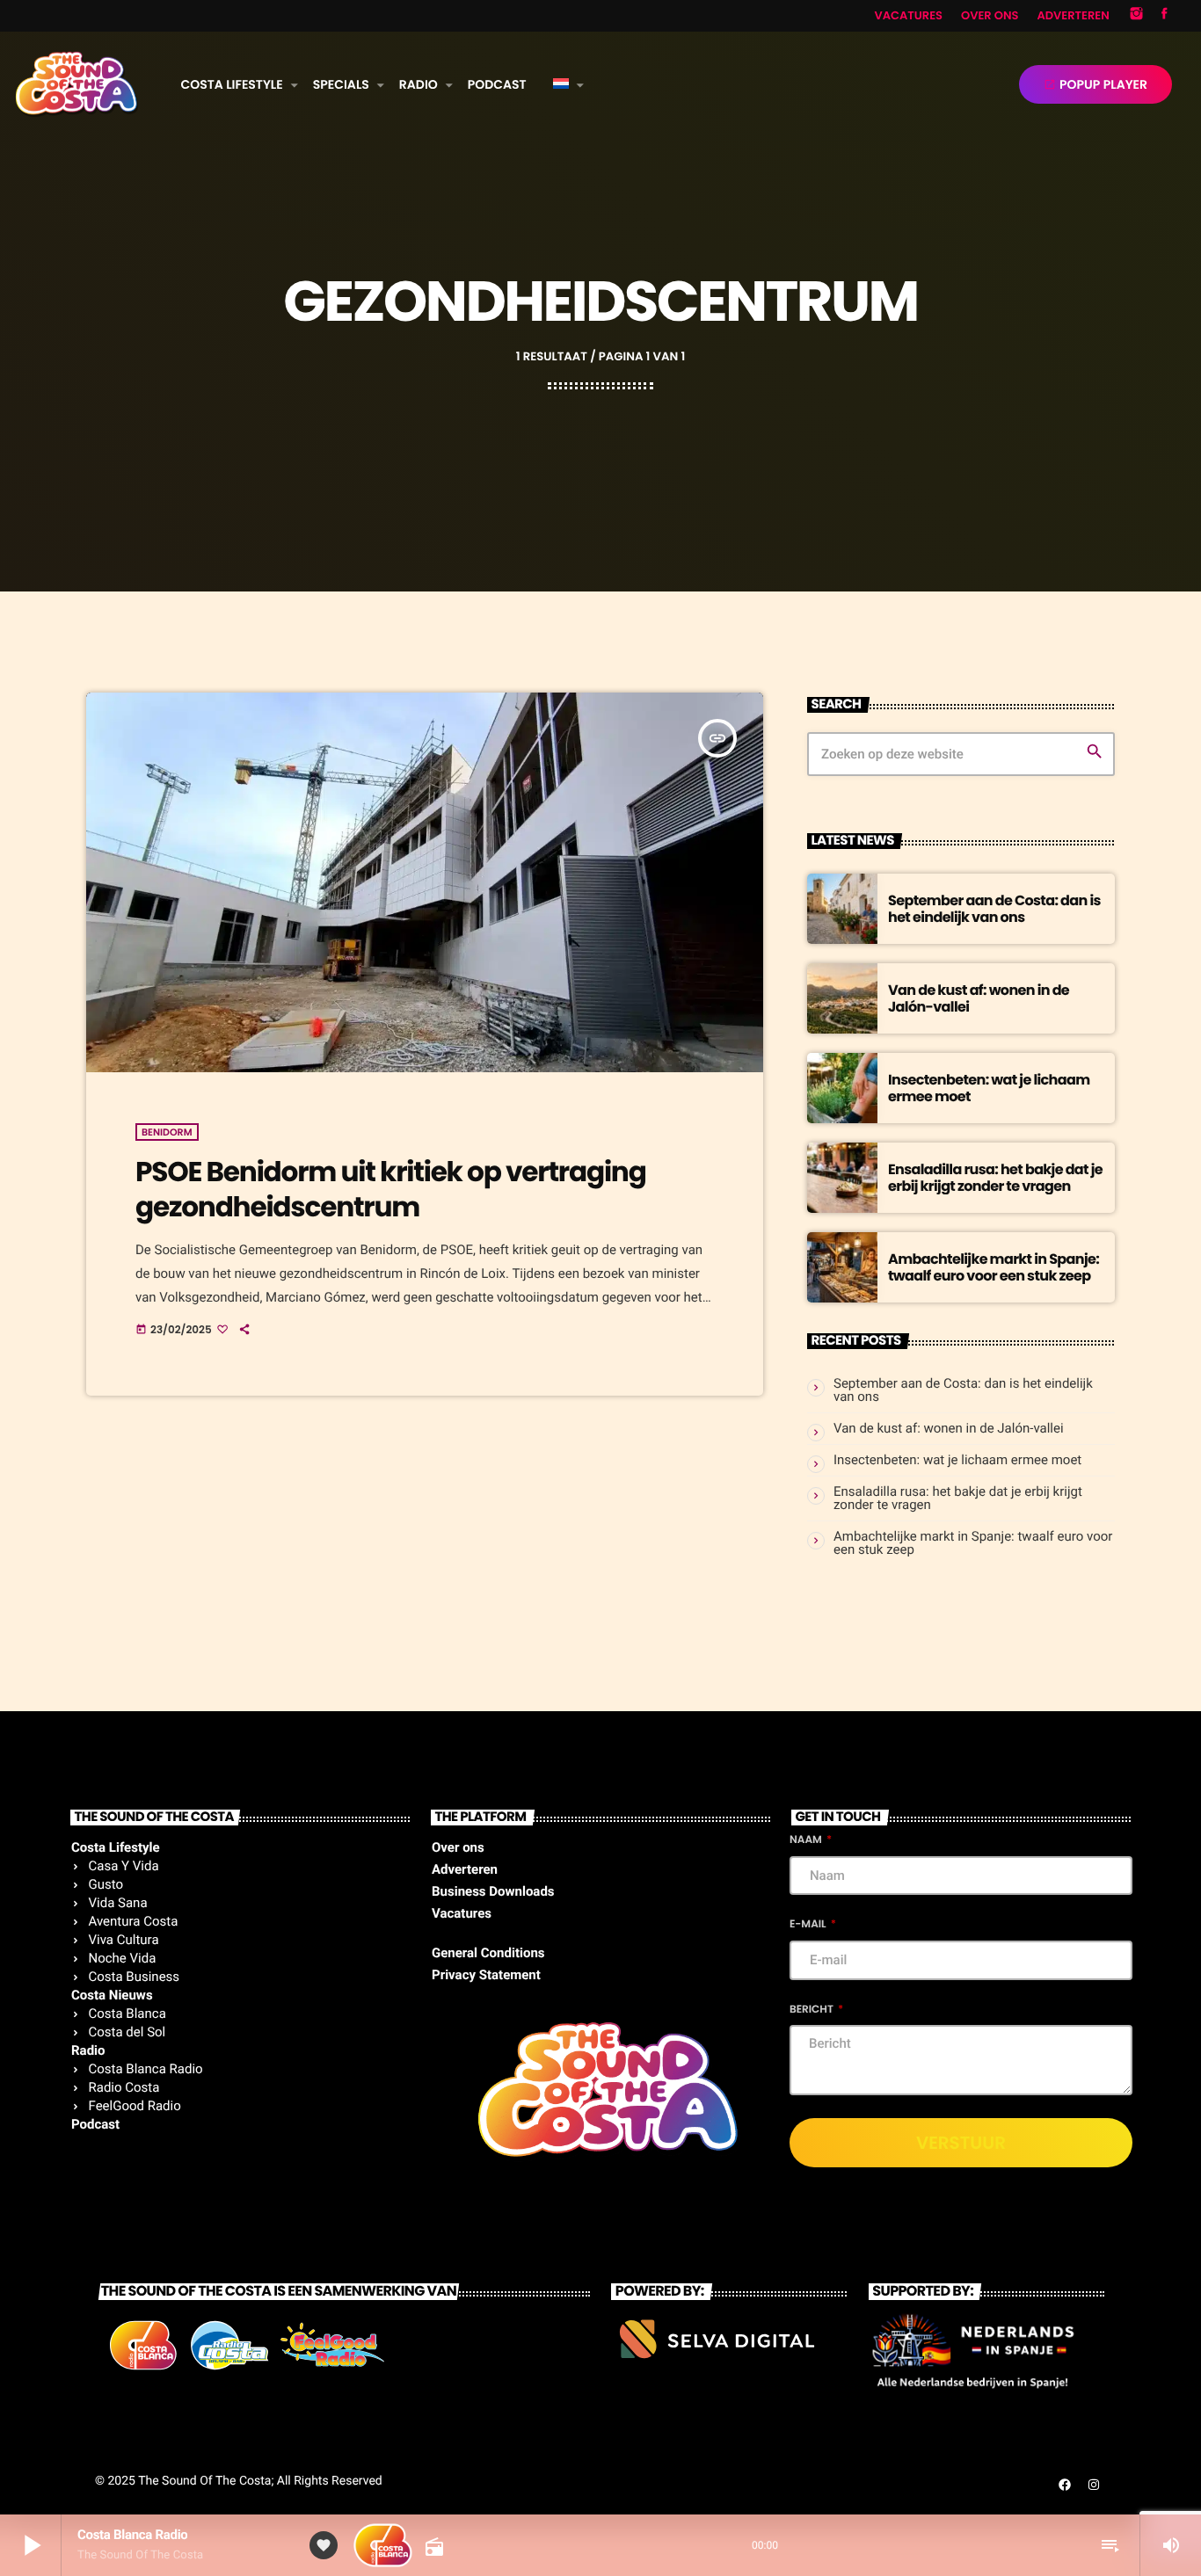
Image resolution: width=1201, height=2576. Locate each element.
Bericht (813, 2010)
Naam (807, 1840)
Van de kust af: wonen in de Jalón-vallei (979, 998)
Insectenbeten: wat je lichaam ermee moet (989, 1088)
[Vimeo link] (77, 84)
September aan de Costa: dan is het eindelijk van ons (994, 909)
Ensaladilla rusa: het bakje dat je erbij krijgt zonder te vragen (995, 1178)
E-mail (809, 1924)
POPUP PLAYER (1095, 84)
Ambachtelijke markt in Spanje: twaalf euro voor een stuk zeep (994, 1267)
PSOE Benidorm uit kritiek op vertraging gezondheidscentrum (391, 1189)
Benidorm (167, 1132)
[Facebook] (1164, 16)
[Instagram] (1137, 16)
